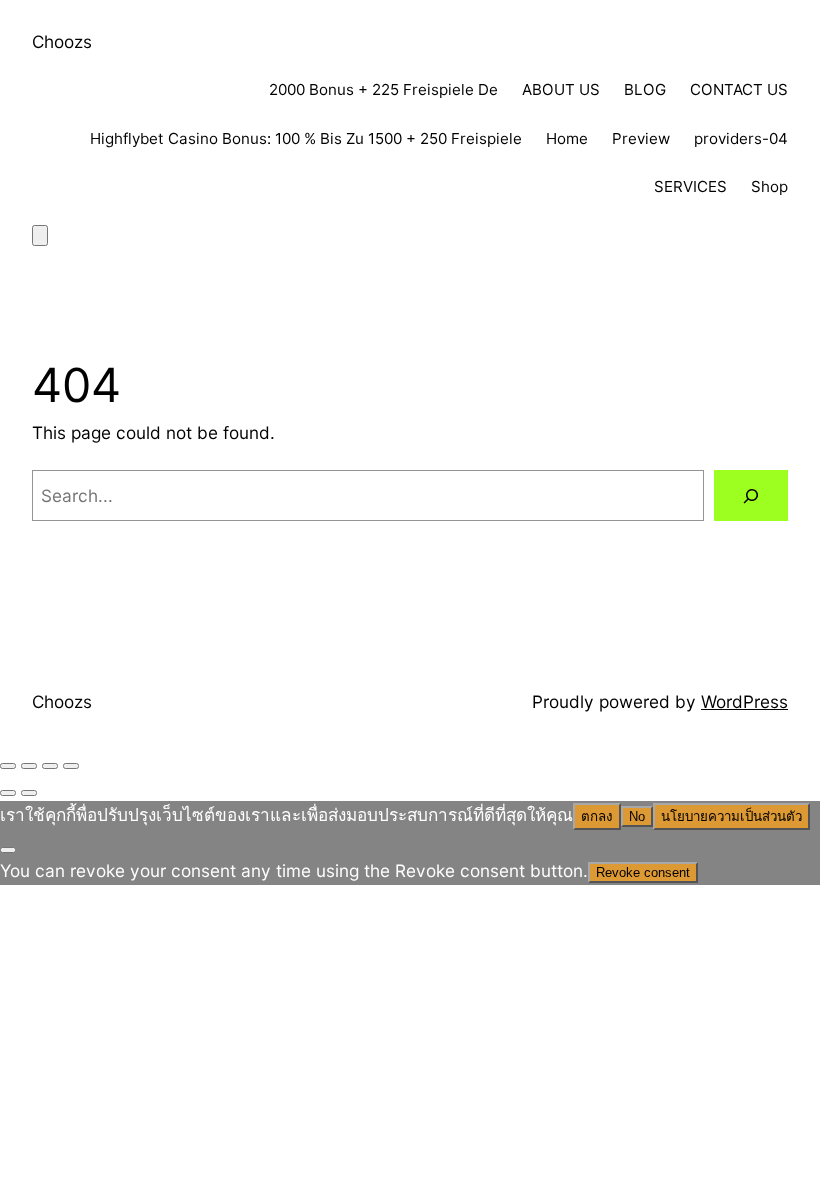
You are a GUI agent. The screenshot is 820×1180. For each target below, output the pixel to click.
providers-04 (741, 138)
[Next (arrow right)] (29, 793)
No (637, 816)
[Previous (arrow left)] (8, 793)
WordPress (744, 701)
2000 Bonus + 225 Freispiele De (383, 89)
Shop (769, 186)
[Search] (751, 495)
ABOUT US (561, 89)
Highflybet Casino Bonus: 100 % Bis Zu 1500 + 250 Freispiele (306, 138)
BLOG (645, 89)
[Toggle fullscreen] (29, 766)
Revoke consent (643, 872)
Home (567, 138)
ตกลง (597, 816)
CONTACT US (739, 89)
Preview (641, 138)
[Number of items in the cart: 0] (40, 235)
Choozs (62, 41)
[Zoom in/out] (8, 766)
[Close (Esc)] (71, 766)
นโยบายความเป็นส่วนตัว (731, 816)
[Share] (50, 766)
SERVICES (690, 186)
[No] (8, 850)
